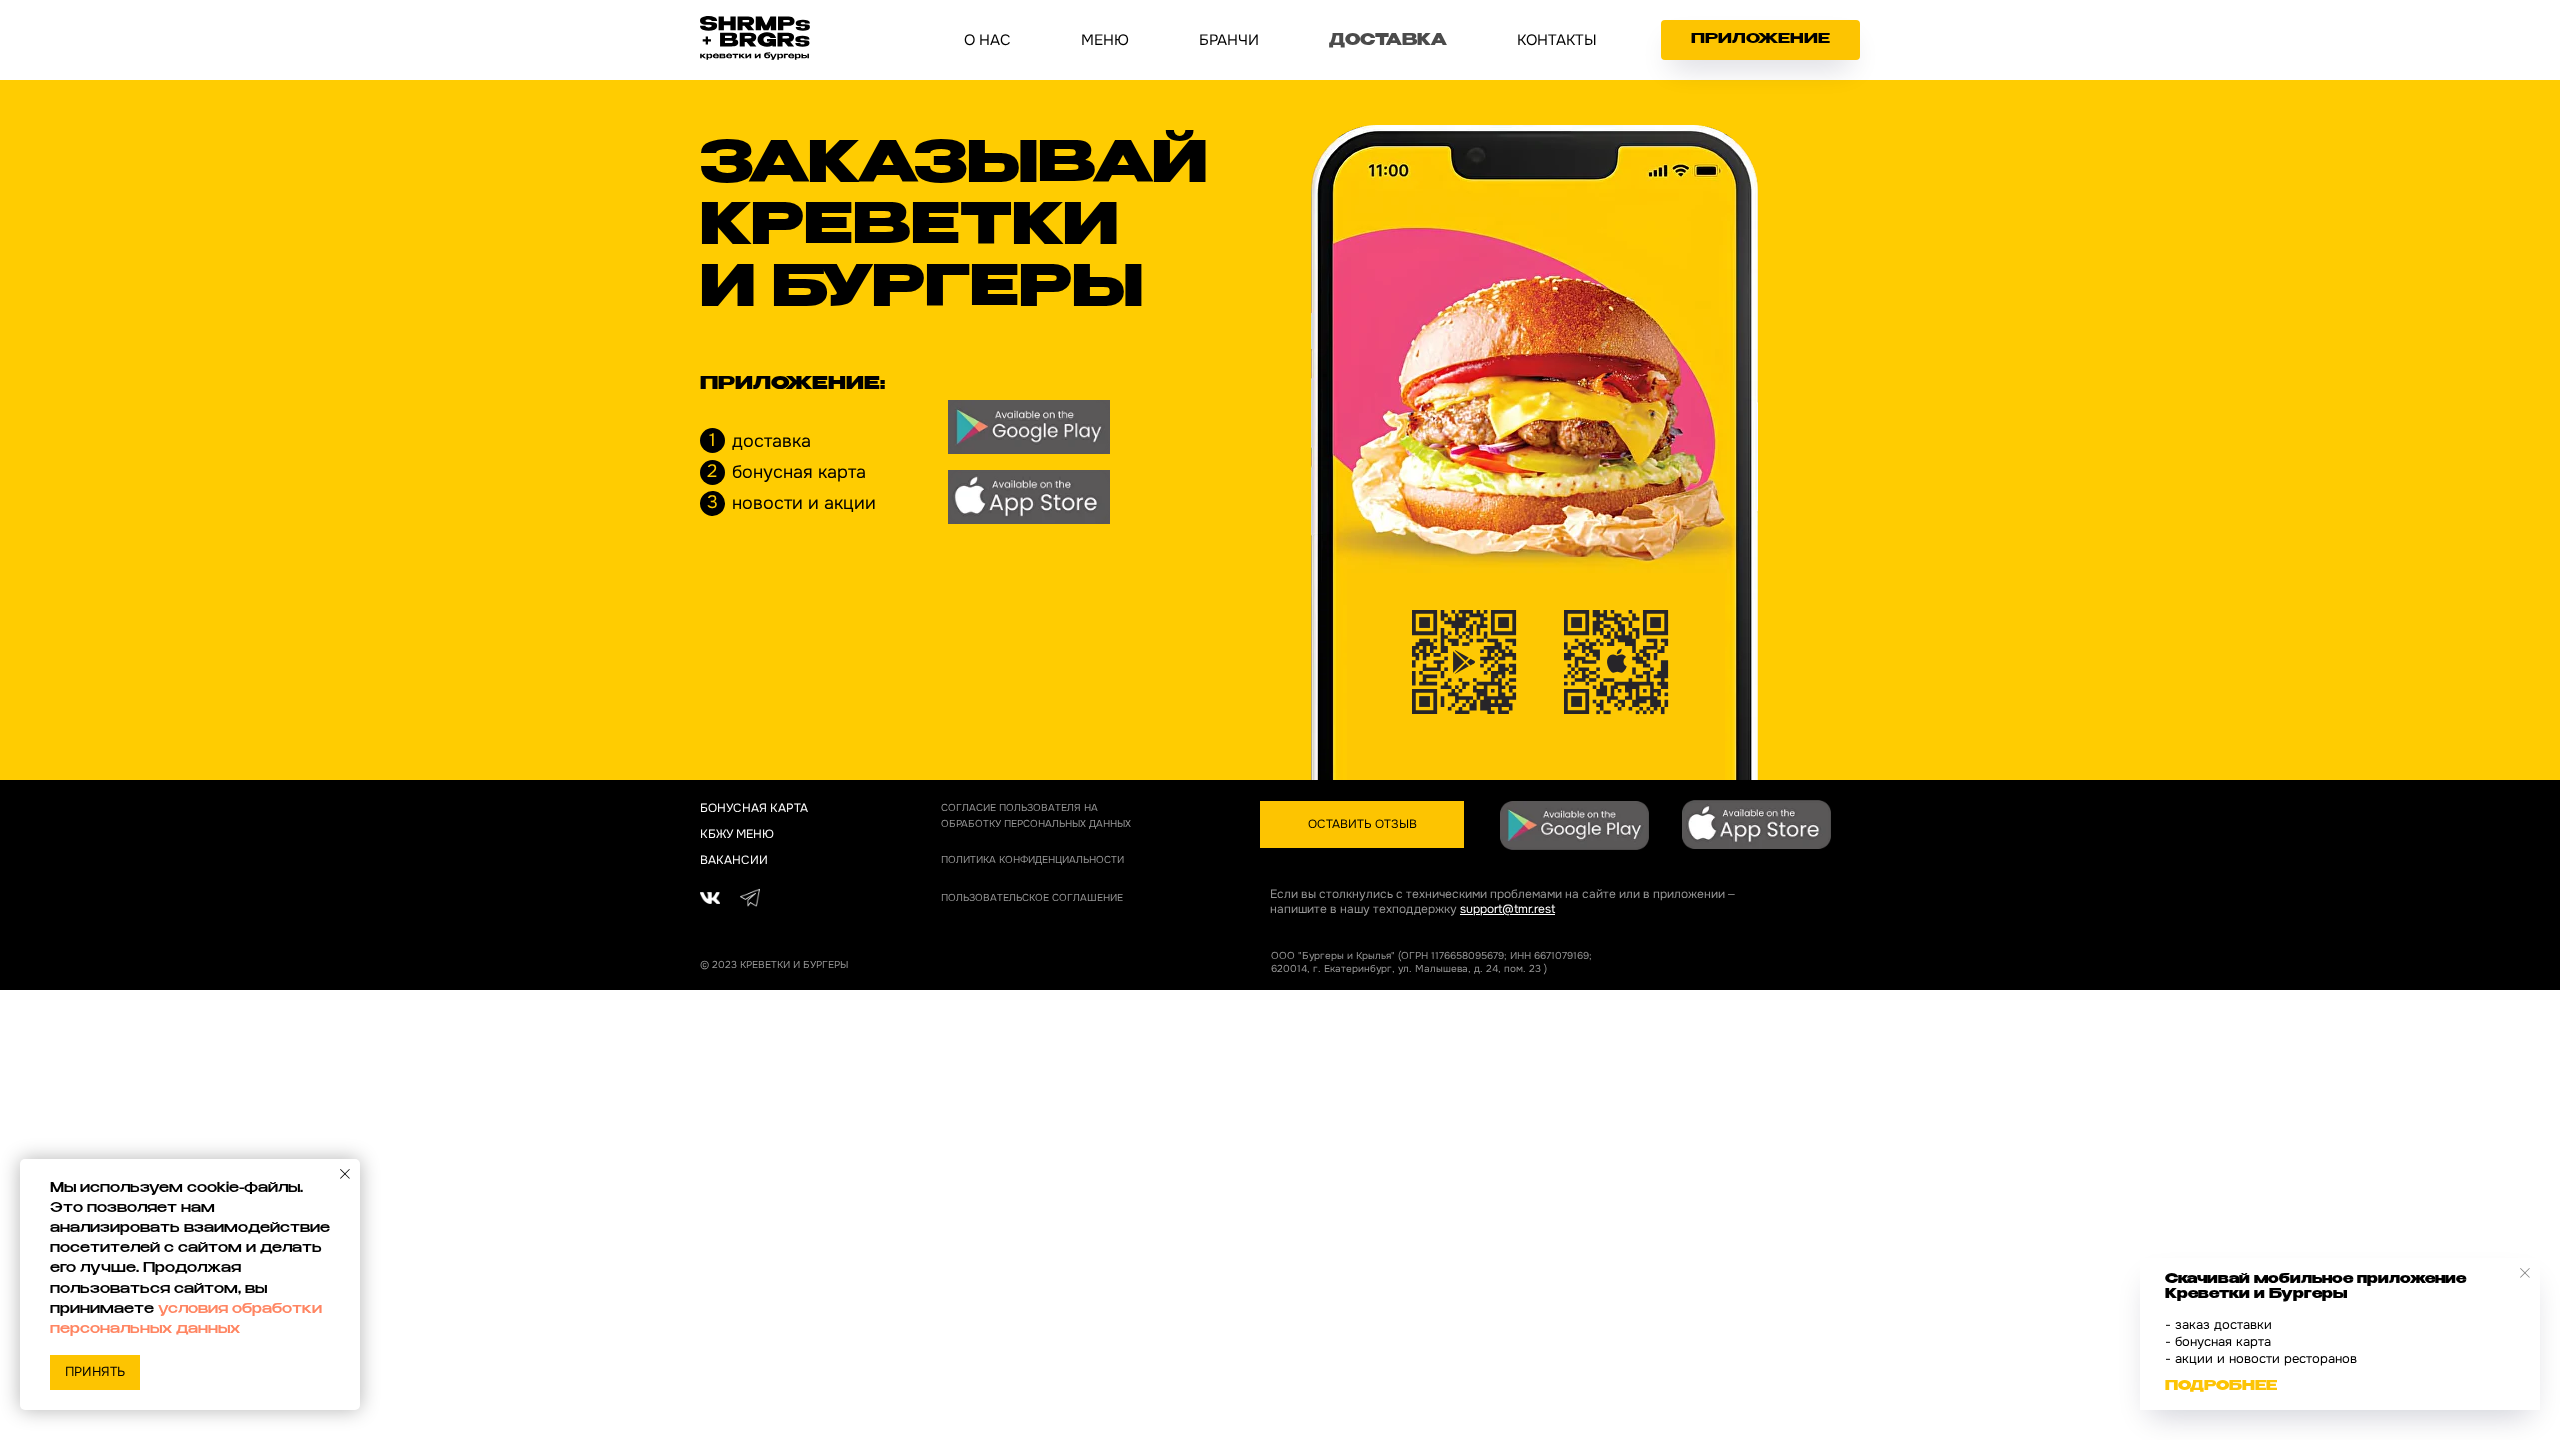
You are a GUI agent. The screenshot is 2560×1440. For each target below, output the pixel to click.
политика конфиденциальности (1032, 859)
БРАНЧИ (1229, 40)
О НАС (987, 40)
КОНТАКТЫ (1557, 40)
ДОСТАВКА (1388, 41)
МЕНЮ (1105, 40)
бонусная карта (754, 808)
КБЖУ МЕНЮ (737, 834)
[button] (1362, 824)
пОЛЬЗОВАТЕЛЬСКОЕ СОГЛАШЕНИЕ (1032, 897)
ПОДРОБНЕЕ (2221, 1387)
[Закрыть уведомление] (345, 1174)
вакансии (734, 860)
